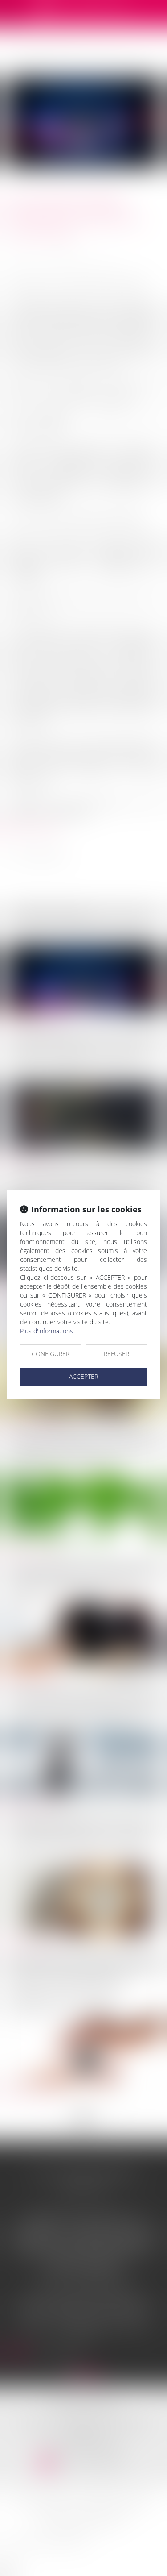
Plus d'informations (47, 1331)
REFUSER (116, 1354)
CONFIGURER (51, 1354)
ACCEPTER (83, 1376)
